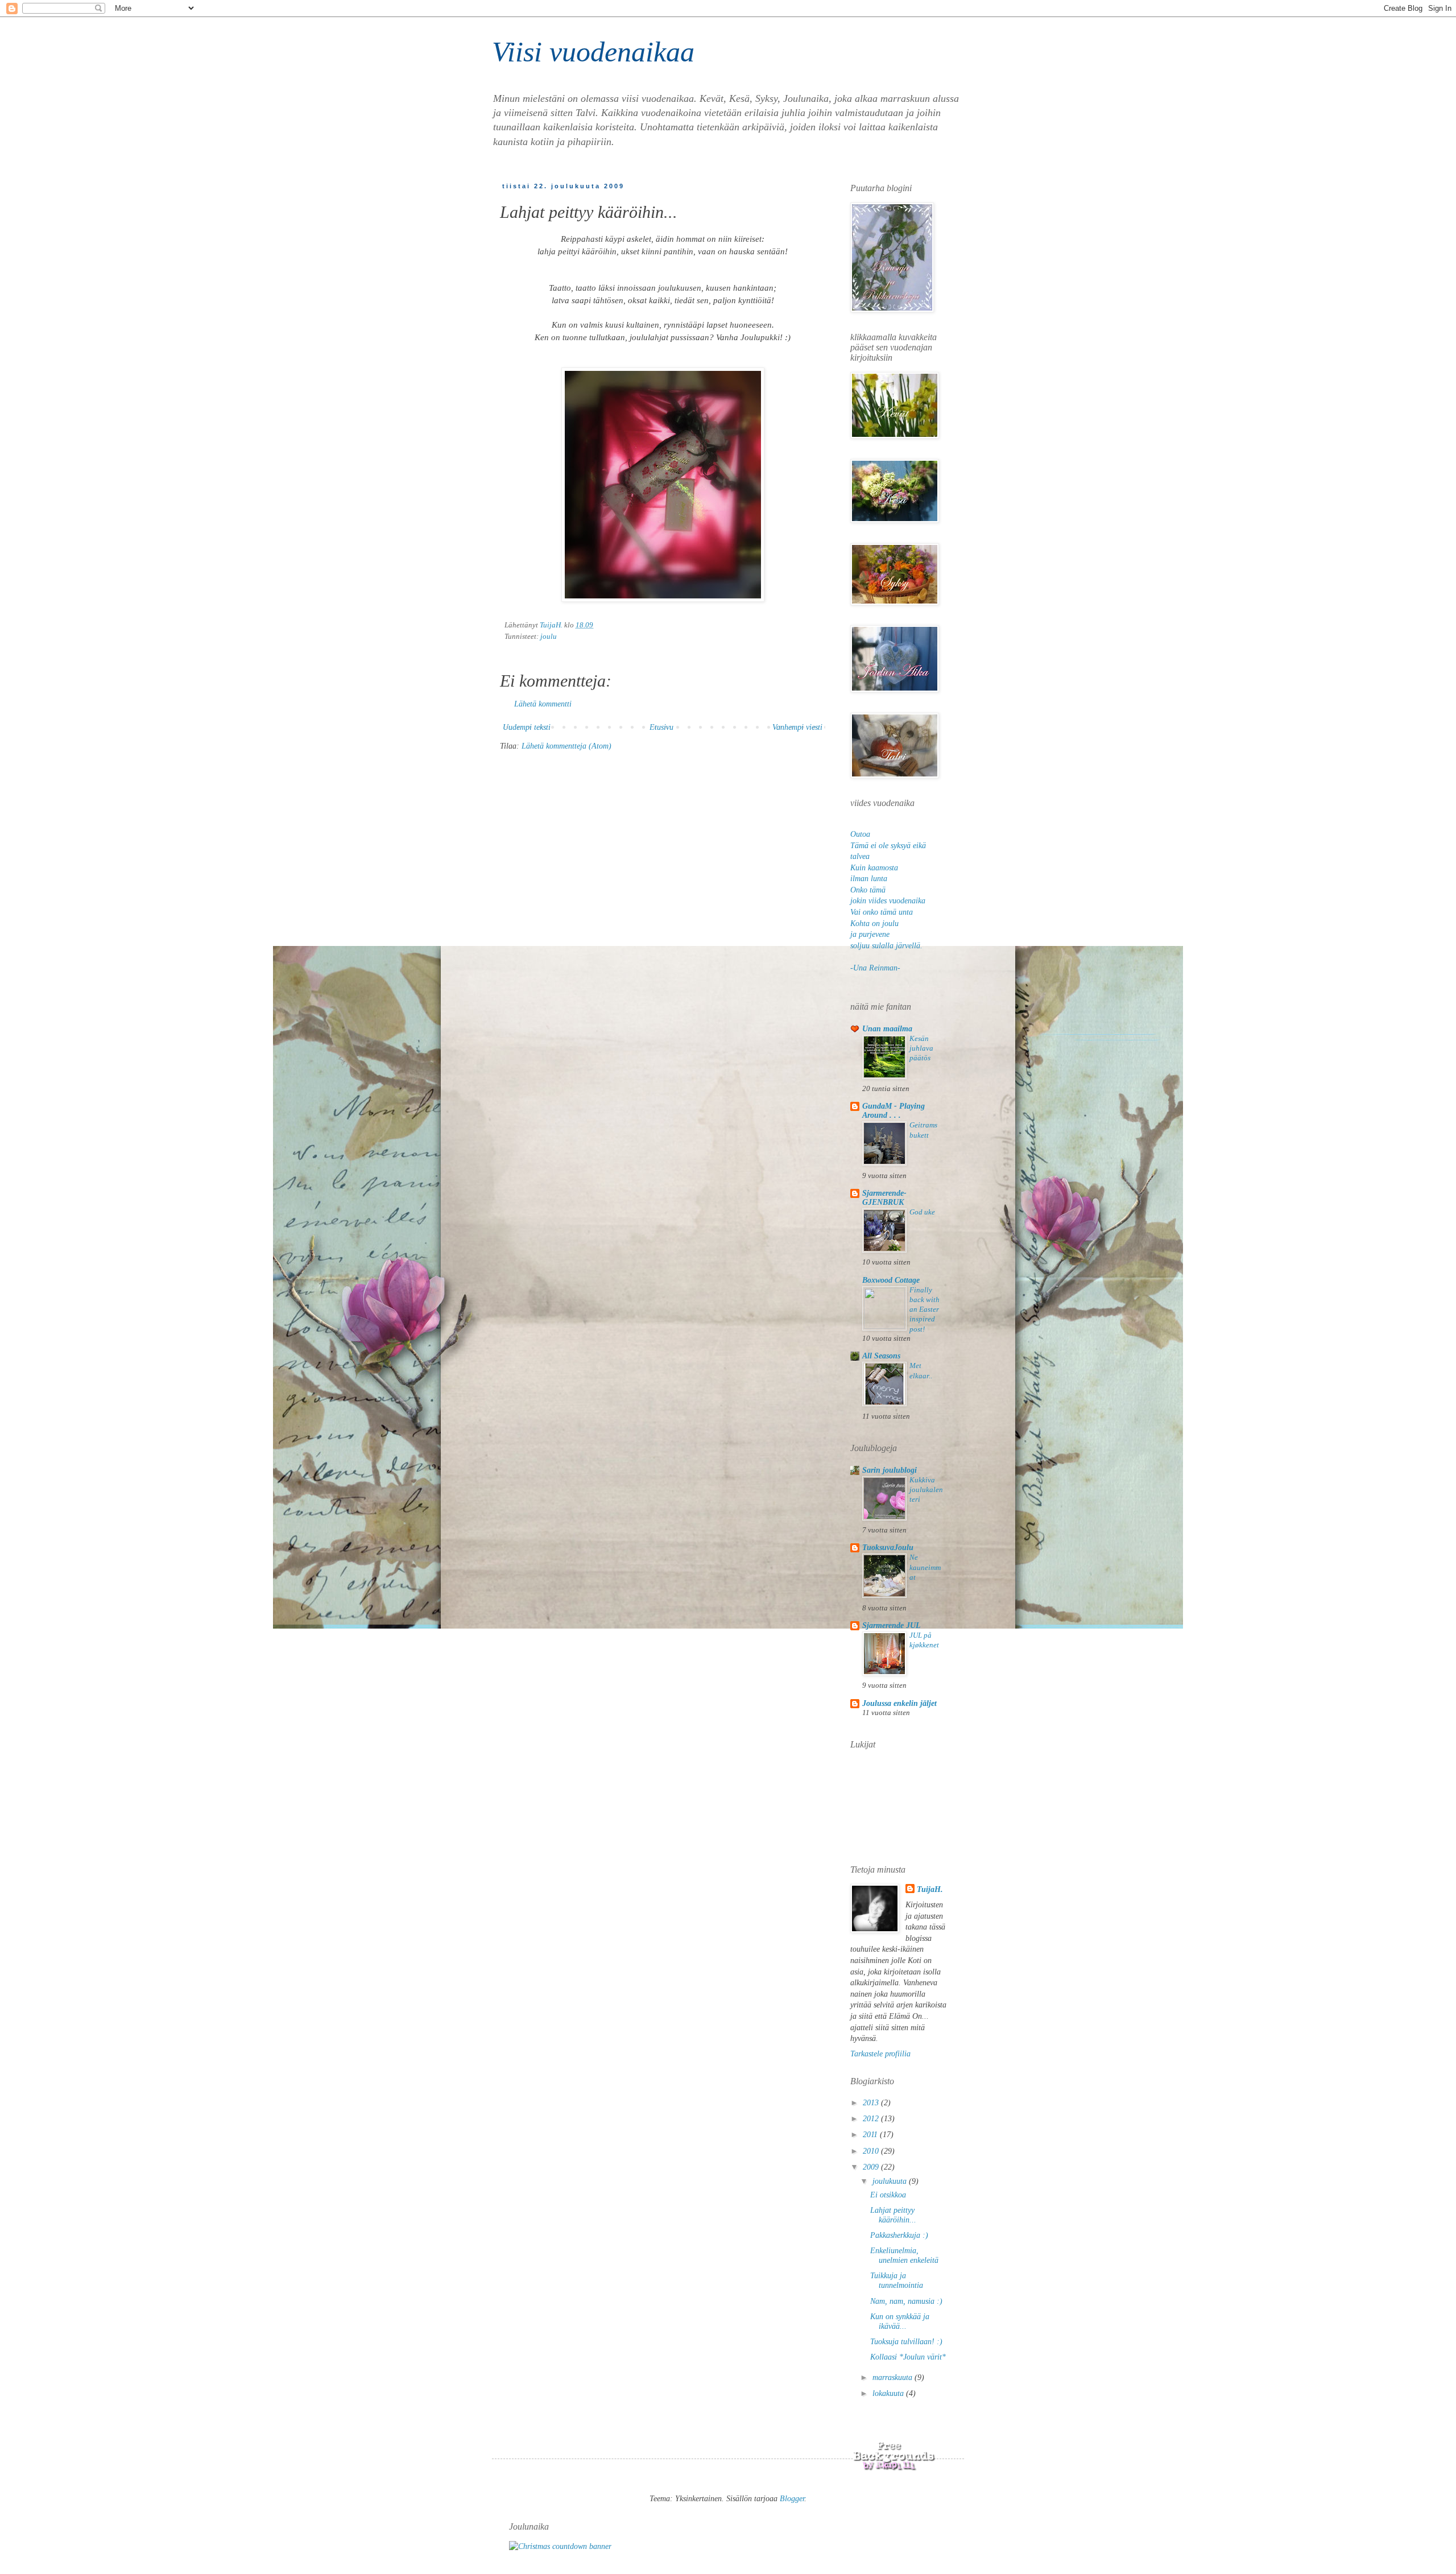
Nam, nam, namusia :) (906, 2301)
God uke (922, 1212)
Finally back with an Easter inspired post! (925, 1309)
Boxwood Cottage (891, 1280)
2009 (872, 2167)
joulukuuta (891, 2181)
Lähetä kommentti (543, 704)
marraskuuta (894, 2377)
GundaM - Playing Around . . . (894, 1111)
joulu (549, 637)
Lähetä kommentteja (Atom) (566, 746)
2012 (872, 2119)
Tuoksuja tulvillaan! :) (906, 2342)
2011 (871, 2135)
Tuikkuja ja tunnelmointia (897, 2280)
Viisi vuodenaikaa (593, 52)
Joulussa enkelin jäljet (899, 1703)
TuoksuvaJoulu (888, 1548)
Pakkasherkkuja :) (899, 2235)
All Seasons (881, 1356)
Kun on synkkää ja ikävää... (900, 2321)
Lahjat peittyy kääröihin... (893, 2215)
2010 (872, 2151)
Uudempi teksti (527, 727)
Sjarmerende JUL (892, 1625)
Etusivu (661, 727)
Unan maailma (887, 1029)
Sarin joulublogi (890, 1470)
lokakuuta (889, 2393)
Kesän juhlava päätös (921, 1048)
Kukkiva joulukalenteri (926, 1490)
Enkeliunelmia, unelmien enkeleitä (904, 2255)
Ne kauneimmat (925, 1567)
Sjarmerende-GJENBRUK (884, 1198)
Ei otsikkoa (888, 2195)
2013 (872, 2103)
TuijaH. (930, 1889)
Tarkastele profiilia (880, 2054)
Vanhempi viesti (797, 727)
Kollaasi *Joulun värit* (908, 2357)
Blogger (792, 2499)
